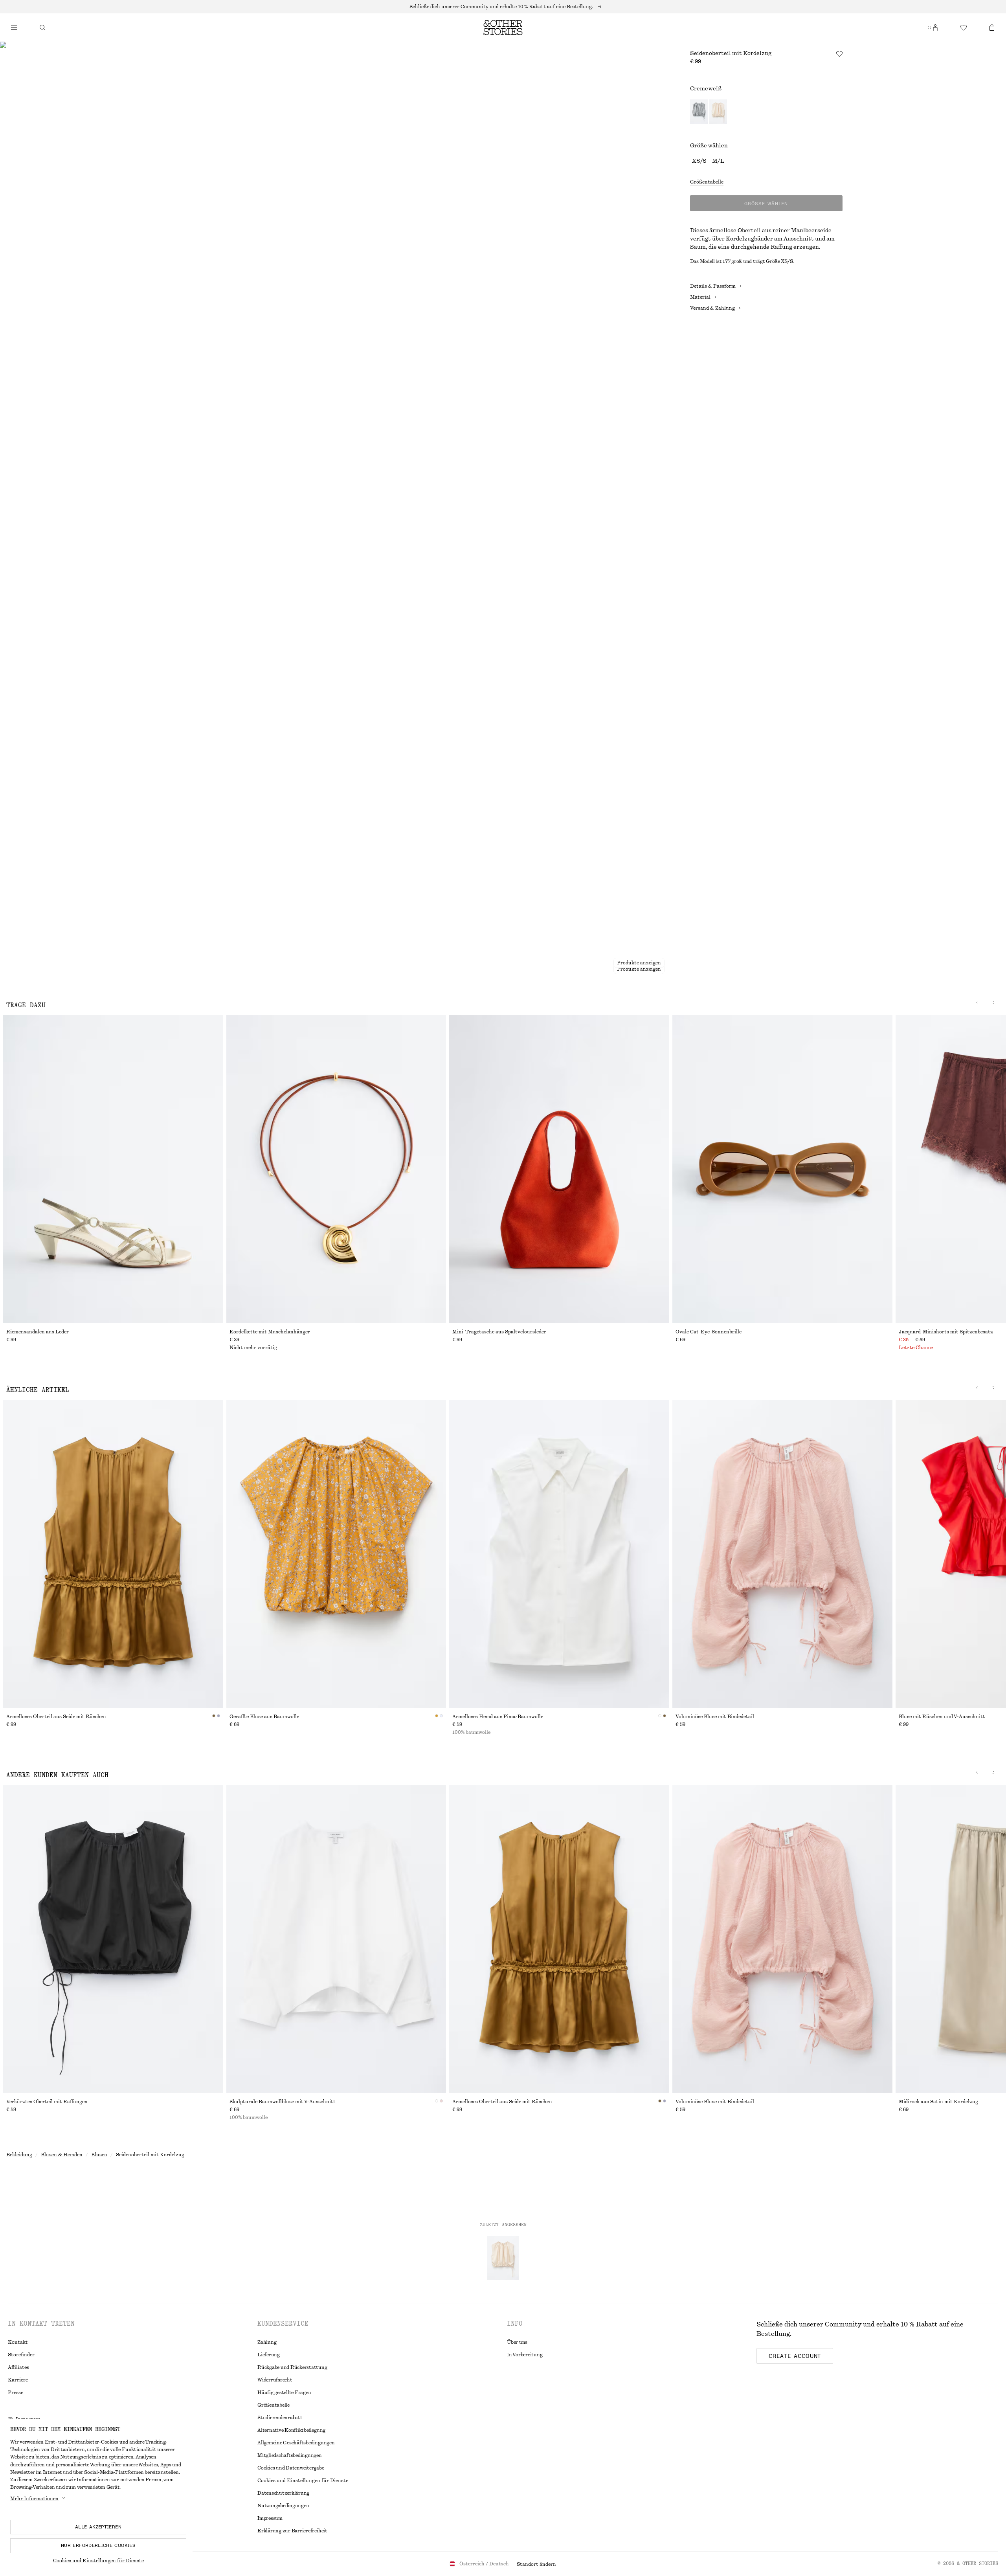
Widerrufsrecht (275, 2380)
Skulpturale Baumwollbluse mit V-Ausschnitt (283, 2102)
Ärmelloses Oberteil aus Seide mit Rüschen (56, 1717)
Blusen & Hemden (62, 2155)
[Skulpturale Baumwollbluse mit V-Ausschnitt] (336, 1939)
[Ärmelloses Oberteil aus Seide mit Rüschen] (113, 1554)
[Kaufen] (14, 28)
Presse (16, 2392)
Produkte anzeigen (639, 969)
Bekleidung (19, 2155)
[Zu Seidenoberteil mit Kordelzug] (503, 2258)
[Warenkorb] (992, 28)
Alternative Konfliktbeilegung (291, 2430)
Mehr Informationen (34, 2499)
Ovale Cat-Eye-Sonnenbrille (709, 1332)
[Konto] (935, 28)
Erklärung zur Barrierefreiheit (292, 2531)
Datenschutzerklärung (283, 2493)
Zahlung (267, 2342)
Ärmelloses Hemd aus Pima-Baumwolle (498, 1717)
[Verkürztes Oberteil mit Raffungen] (113, 1939)
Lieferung (269, 2355)
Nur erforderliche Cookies (98, 2545)
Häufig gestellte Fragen (284, 2392)
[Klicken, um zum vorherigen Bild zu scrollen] (977, 1002)
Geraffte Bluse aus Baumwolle (264, 1717)
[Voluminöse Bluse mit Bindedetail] (782, 1554)
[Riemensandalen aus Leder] (113, 1169)
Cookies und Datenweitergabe (291, 2468)
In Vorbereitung (525, 2355)
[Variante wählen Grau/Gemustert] (699, 113)
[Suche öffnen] (42, 28)
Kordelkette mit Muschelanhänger (270, 1332)
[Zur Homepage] (503, 28)
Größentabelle (707, 182)
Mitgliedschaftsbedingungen (290, 2455)
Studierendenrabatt (280, 2418)
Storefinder (21, 2355)
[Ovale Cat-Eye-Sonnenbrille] (782, 1169)
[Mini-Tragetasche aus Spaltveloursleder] (559, 1169)
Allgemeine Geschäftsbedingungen (296, 2443)
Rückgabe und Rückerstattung (292, 2367)
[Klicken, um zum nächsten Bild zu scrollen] (993, 1002)
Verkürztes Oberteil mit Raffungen (47, 2102)
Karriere (18, 2380)
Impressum (270, 2518)
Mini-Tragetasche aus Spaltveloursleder (499, 1332)
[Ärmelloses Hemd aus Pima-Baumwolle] (559, 1554)
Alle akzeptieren (98, 2527)
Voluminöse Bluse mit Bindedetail (715, 1717)
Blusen (99, 2155)
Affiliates (18, 2367)
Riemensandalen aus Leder (38, 1332)
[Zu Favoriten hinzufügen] (839, 54)
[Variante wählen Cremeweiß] (718, 113)
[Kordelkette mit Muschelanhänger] (336, 1169)
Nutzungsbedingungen (283, 2506)
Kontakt (18, 2342)
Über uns (517, 2342)
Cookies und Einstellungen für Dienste (98, 2561)
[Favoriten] (964, 28)
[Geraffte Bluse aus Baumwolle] (336, 1554)
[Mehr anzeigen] (503, 7)
